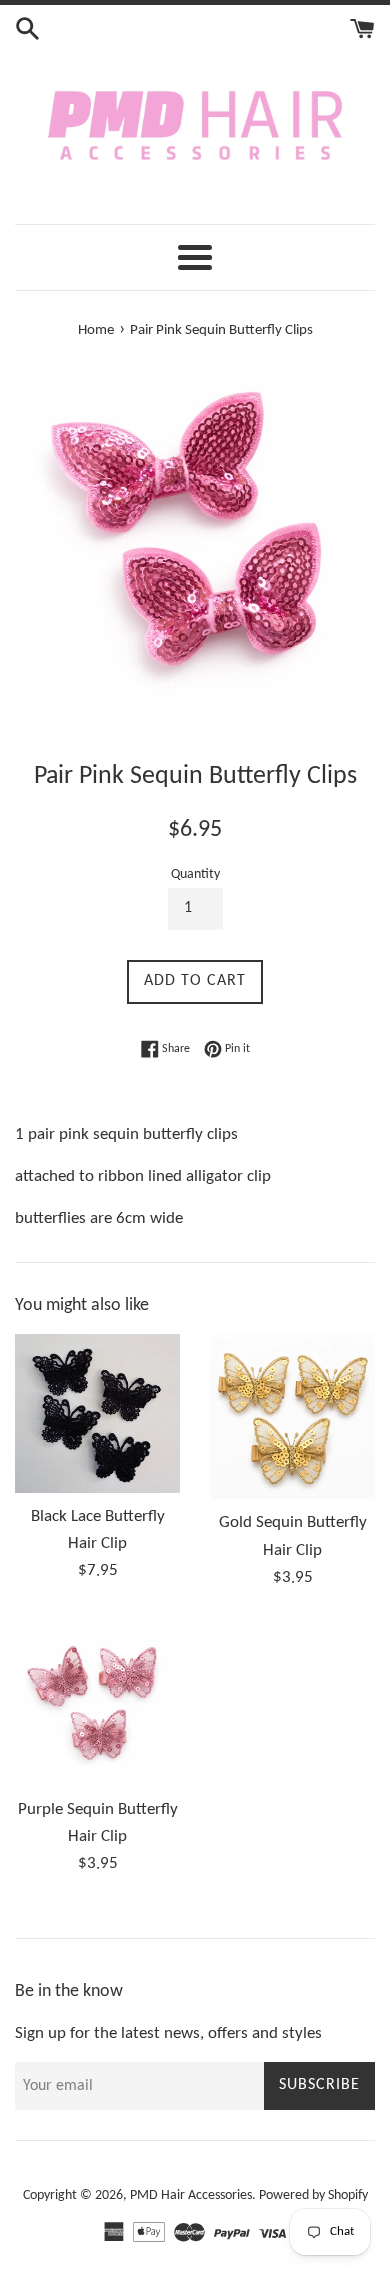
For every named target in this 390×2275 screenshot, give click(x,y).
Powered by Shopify (313, 2195)
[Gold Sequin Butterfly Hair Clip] (292, 1416)
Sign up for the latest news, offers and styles (168, 2033)
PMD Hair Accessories (191, 2195)
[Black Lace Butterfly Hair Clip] (97, 1413)
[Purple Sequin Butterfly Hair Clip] (97, 1703)
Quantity (195, 874)
